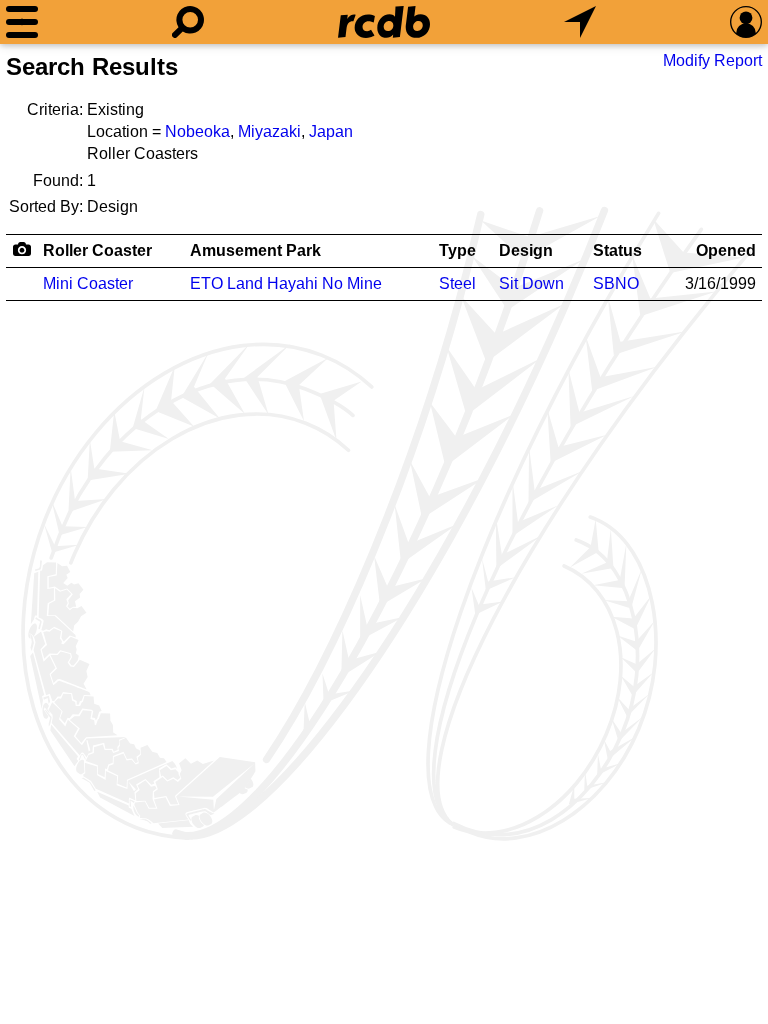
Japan (331, 131)
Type (457, 250)
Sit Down (531, 283)
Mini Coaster (88, 283)
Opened (726, 250)
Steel (457, 283)
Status (617, 250)
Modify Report (712, 60)
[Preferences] (746, 22)
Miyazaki (269, 131)
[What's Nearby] (580, 22)
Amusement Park (255, 250)
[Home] (384, 22)
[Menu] (22, 22)
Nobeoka (197, 131)
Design (526, 250)
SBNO (616, 283)
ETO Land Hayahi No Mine (286, 283)
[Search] (188, 22)
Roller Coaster (97, 250)
